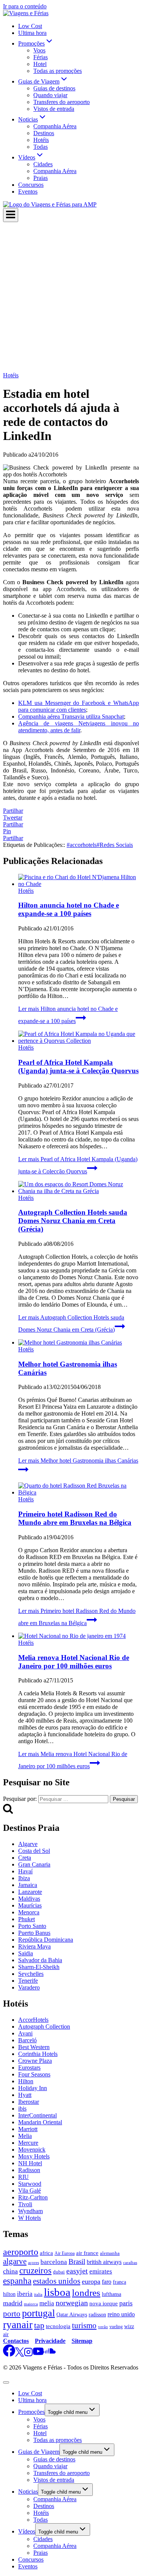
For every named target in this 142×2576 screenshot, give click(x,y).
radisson (97, 2315)
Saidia (26, 1953)
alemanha (110, 2253)
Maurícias (30, 1905)
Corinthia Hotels (38, 2054)
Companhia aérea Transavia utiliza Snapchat (71, 717)
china (10, 2271)
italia (38, 2295)
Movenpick (32, 2150)
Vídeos (27, 2531)
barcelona (54, 2262)
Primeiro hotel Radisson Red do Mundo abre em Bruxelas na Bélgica (75, 1518)
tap (39, 2325)
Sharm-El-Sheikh (39, 1967)
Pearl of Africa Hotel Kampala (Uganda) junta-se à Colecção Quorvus (78, 1067)
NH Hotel (30, 2163)
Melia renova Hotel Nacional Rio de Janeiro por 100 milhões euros (74, 1662)
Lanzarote (30, 1892)
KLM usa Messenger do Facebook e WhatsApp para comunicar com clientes (79, 706)
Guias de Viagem (39, 2452)
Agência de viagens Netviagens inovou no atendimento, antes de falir (79, 727)
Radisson (29, 2170)
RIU (23, 2177)
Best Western (34, 2047)
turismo (84, 2325)
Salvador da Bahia (40, 1960)
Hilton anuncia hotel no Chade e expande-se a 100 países (69, 909)
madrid (13, 2303)
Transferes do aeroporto (62, 102)
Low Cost (30, 26)
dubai (59, 2272)
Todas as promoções (58, 71)
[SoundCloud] (50, 2355)
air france (87, 2253)
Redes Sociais (115, 845)
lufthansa (112, 2294)
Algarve (28, 1844)
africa (46, 2253)
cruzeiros (35, 2271)
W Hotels (30, 2218)
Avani (25, 2033)
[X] (20, 2355)
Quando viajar (50, 95)
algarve (15, 2261)
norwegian (72, 2303)
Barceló (27, 2040)
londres (86, 2293)
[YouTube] (38, 2355)
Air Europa (65, 2253)
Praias (41, 178)
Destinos (44, 133)
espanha (17, 2281)
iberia (25, 2294)
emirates (101, 2271)
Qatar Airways (72, 2314)
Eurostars (29, 2068)
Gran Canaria (34, 1864)
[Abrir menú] (11, 215)
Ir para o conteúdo (25, 6)
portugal (38, 2313)
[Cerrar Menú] (6, 2382)
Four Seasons (34, 2074)
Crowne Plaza (35, 2061)
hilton (9, 2294)
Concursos (31, 185)
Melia (25, 2136)
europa (91, 2281)
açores (34, 2262)
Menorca (29, 1912)
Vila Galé (30, 2191)
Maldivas (29, 1899)
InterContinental (37, 2115)
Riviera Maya (34, 1946)
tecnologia (58, 2326)
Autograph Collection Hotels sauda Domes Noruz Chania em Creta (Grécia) (73, 1221)
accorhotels (82, 845)
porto (12, 2314)
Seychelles (31, 1974)
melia (47, 2303)
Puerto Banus (34, 1933)
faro (107, 2282)
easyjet (77, 2271)
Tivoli (25, 2204)
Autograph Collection (44, 2027)
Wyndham (30, 2211)
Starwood (30, 2184)
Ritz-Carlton (33, 2197)
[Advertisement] (71, 297)
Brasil (77, 2261)
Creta (25, 1858)
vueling (116, 2327)
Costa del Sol (34, 1851)
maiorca (31, 2304)
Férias (41, 57)
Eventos (28, 192)
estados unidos (57, 2281)
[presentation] (79, 881)
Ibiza (24, 1878)
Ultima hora (32, 33)
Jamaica (28, 1885)
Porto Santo (32, 1926)
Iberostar (29, 2102)
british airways (104, 2262)
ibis (22, 2109)
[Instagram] (28, 2355)
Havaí (25, 1871)
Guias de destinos (54, 88)
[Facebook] (9, 2355)
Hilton (26, 2081)
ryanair (18, 2325)
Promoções (31, 2412)
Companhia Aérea (55, 126)
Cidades (43, 164)
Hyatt (25, 2095)
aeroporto (21, 2252)
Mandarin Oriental (40, 2122)
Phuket (27, 1919)
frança (119, 2282)
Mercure (28, 2143)
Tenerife (28, 1981)
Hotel (40, 64)
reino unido (121, 2314)
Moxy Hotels (34, 2156)
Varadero (29, 1987)
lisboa (57, 2292)
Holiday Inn (33, 2088)
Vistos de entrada (54, 109)
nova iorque (104, 2303)
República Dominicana (46, 1940)
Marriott (28, 2129)
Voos (39, 50)
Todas (41, 147)
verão (103, 2327)
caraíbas (130, 2262)
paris (126, 2303)
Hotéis (41, 140)
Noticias (28, 2492)
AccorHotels (33, 2020)
